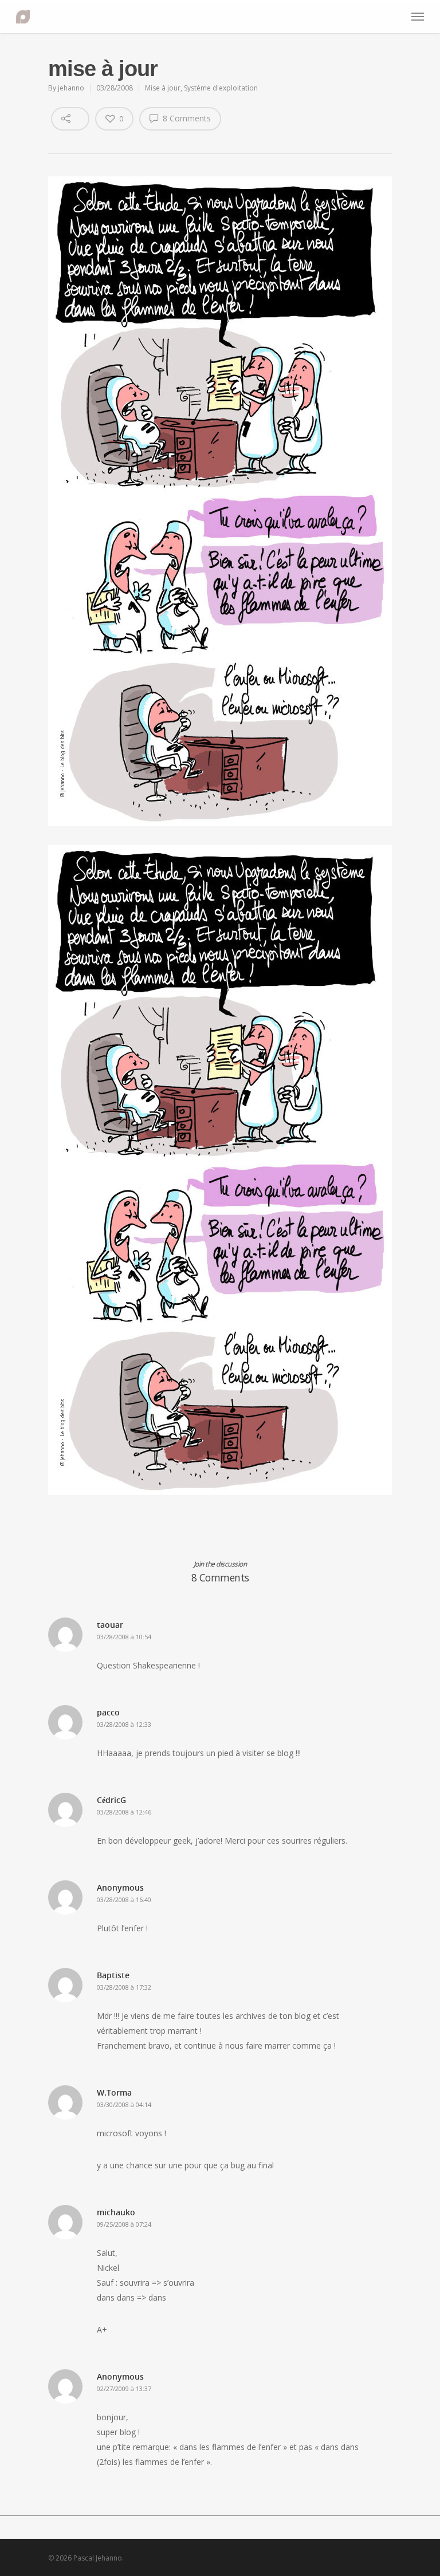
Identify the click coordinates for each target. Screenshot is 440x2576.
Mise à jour (163, 88)
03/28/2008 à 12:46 (124, 1812)
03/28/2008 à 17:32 (124, 1987)
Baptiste (113, 1975)
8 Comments (186, 118)
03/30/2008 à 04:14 (124, 2104)
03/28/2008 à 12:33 (124, 1724)
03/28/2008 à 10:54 (124, 1637)
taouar (110, 1625)
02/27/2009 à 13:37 (124, 2388)
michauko (116, 2212)
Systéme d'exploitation (221, 88)
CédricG (111, 1800)
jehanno (71, 88)
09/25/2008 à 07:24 (124, 2224)
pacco (108, 1712)
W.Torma (114, 2092)
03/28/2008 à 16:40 (124, 1900)
